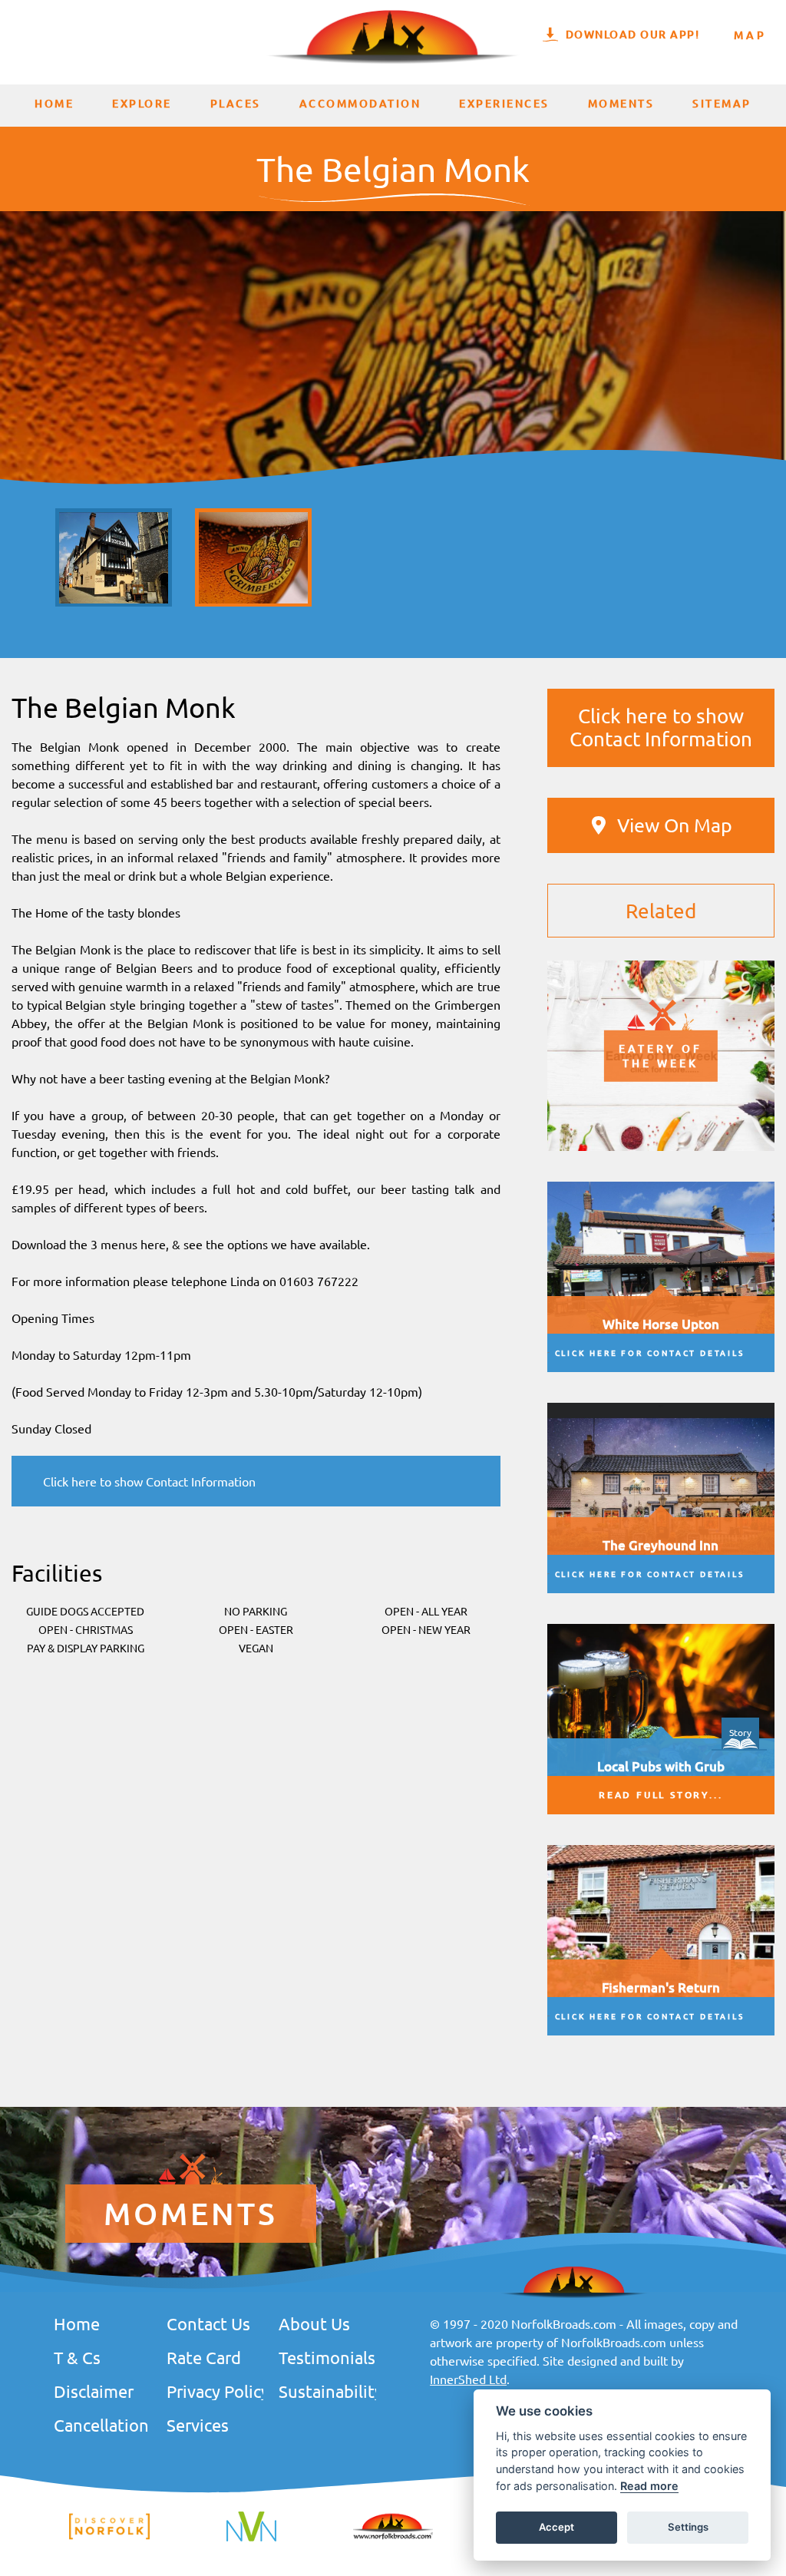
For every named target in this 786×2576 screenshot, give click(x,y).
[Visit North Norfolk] (251, 2539)
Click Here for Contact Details (650, 1352)
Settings (688, 2527)
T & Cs (77, 2357)
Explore (142, 103)
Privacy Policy (215, 2391)
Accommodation (360, 103)
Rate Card (204, 2357)
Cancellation (101, 2425)
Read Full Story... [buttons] (661, 1795)
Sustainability (327, 2391)
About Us (314, 2323)
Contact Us (208, 2323)
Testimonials (327, 2357)
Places (236, 103)
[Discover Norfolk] (109, 2537)
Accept (556, 2527)
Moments (621, 103)
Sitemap (722, 103)
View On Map (675, 825)
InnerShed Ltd (468, 2379)
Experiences (504, 103)
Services (198, 2425)
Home (54, 103)
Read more (649, 2486)
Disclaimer (94, 2391)
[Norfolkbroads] (393, 2537)
